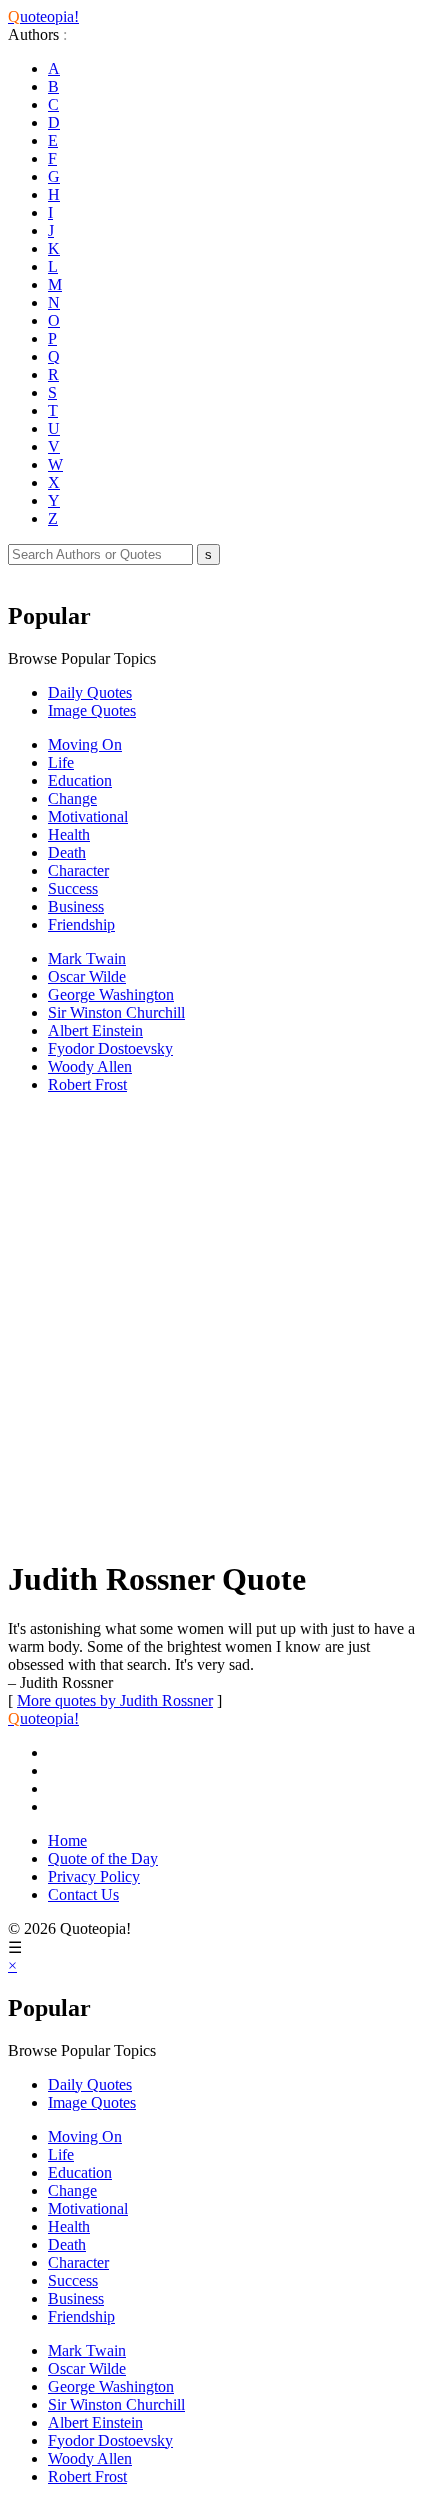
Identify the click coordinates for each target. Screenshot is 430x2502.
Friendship (81, 924)
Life (61, 762)
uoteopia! (43, 16)
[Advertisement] (215, 1325)
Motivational (88, 816)
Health (69, 834)
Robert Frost (87, 1084)
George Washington (111, 994)
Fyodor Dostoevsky (110, 1048)
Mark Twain (87, 958)
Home (67, 1840)
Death (67, 852)
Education (80, 780)
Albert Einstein (95, 1030)
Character (78, 870)
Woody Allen (90, 1066)
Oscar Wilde (87, 976)
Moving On (85, 744)
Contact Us (83, 1894)
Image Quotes (92, 710)
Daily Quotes (90, 692)
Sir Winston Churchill (116, 1012)
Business (76, 906)
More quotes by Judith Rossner (115, 1700)
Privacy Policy (94, 1876)
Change (72, 798)
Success (73, 888)
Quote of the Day (103, 1858)
